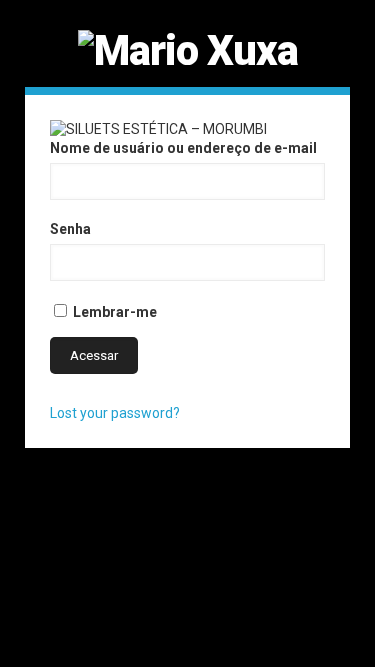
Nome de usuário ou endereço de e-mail (183, 148)
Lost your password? (115, 413)
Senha (70, 229)
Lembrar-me (113, 312)
